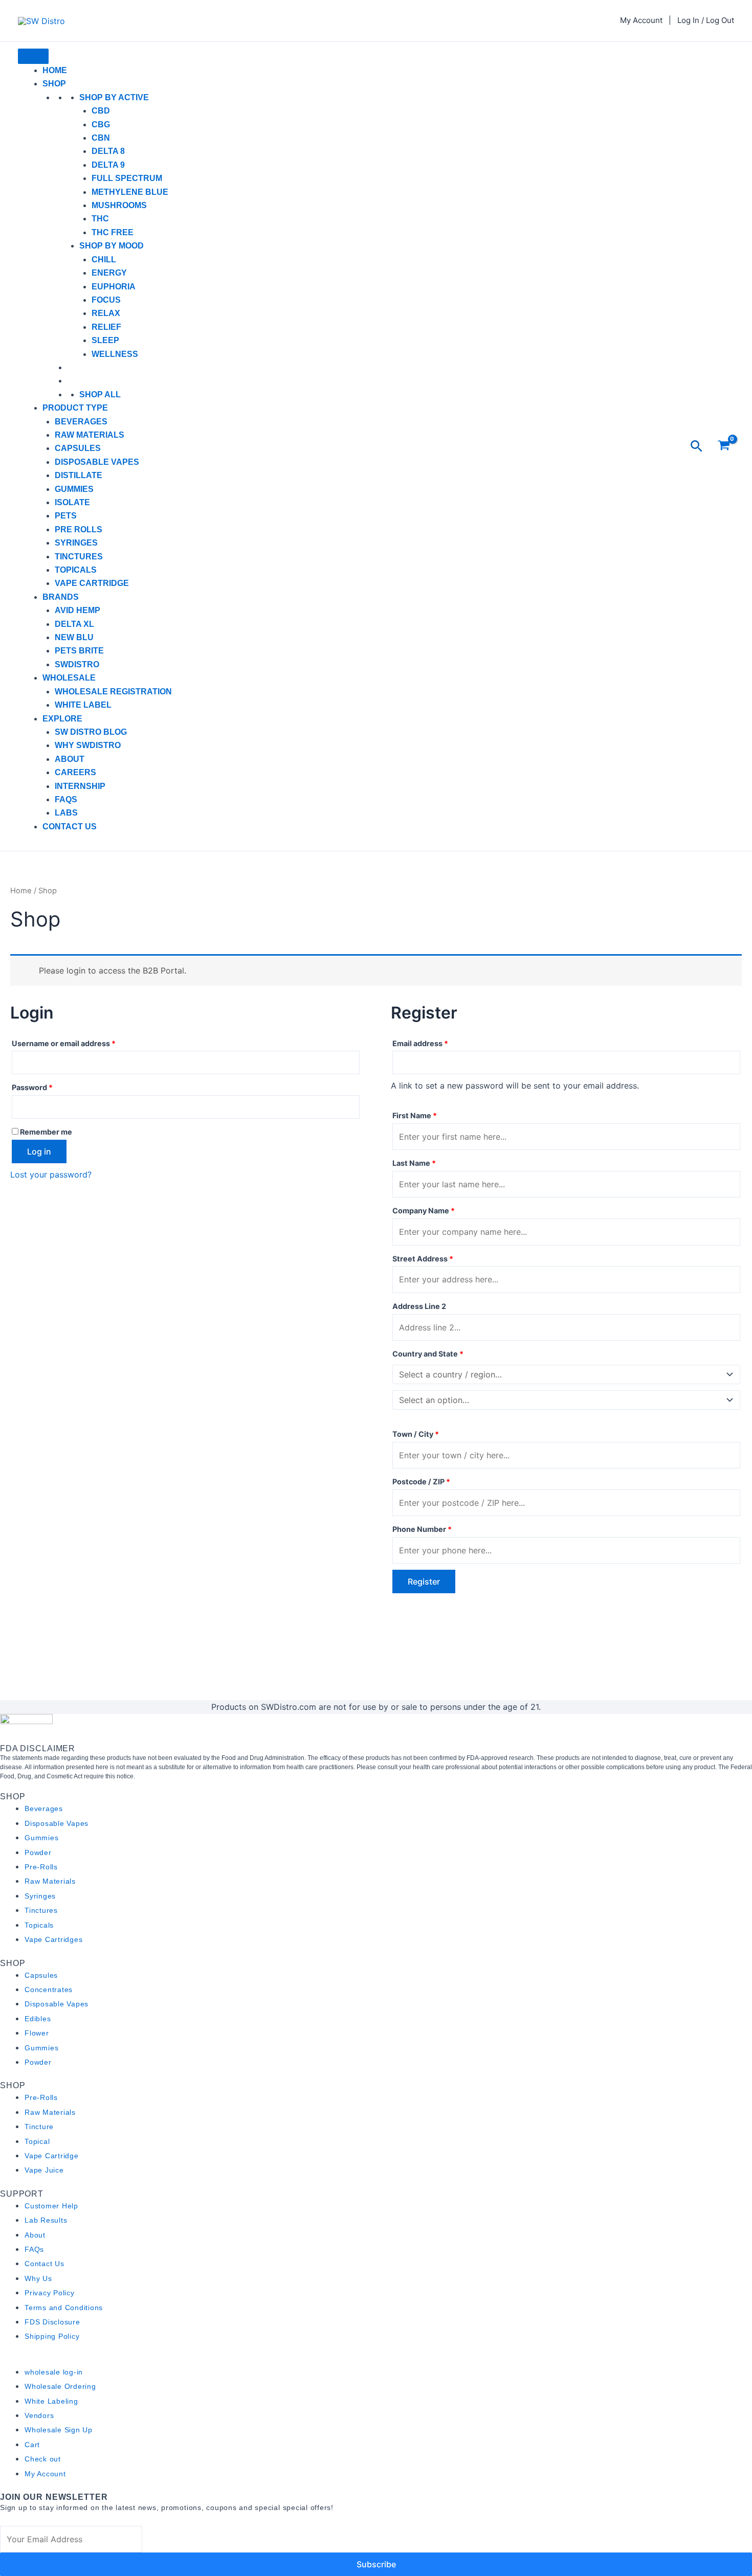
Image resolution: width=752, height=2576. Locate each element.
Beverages (81, 422)
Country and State (428, 1354)
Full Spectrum (127, 178)
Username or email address (80, 1042)
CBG (101, 125)
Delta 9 (108, 165)
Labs (66, 813)
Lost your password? (51, 1174)
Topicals (76, 570)
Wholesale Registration (113, 692)
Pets (66, 516)
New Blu (74, 637)
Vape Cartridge (92, 583)
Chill (104, 259)
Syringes (76, 543)
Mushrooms (119, 205)
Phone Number (422, 1529)
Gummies (74, 489)
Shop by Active (114, 97)
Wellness (115, 354)
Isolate (72, 502)
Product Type (75, 408)
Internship (80, 786)
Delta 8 (108, 151)
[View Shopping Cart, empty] (724, 447)
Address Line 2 (420, 1306)
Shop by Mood (112, 246)
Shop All (100, 394)
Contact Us (70, 827)
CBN (101, 138)
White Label (83, 705)
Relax (106, 313)
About (70, 759)
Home (55, 70)
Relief (106, 327)
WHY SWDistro (88, 745)
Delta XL (74, 624)
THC (100, 219)
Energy (109, 273)
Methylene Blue (130, 192)
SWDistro (77, 664)
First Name (415, 1115)
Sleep (105, 340)
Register (424, 1581)
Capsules (78, 448)
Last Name (414, 1163)
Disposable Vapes (97, 462)
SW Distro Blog (91, 732)
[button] (696, 447)
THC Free (113, 232)
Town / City (416, 1434)
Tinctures (79, 557)
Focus (106, 300)
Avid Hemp (78, 610)
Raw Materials (90, 435)
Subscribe (376, 2564)
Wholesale (69, 678)
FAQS (66, 799)
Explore (62, 719)
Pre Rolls (79, 529)
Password (48, 1086)
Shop (54, 84)
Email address (436, 1042)
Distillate (79, 475)
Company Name (424, 1211)
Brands (61, 597)
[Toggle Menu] (33, 56)
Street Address (423, 1259)
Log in (39, 1151)
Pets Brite (79, 651)
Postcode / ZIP (421, 1482)
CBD (101, 111)
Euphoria (114, 287)
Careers (75, 772)
